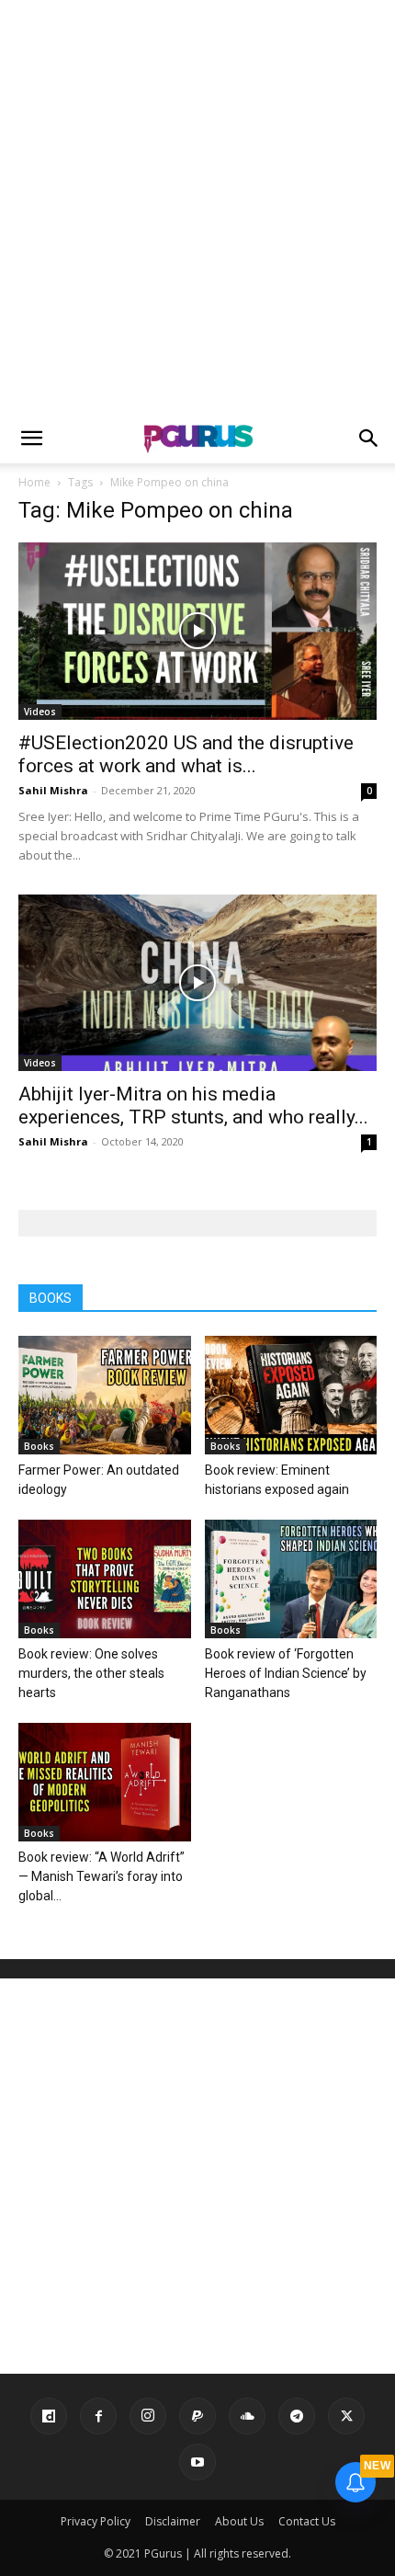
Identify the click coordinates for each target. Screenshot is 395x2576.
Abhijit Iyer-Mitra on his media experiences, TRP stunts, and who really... (193, 1106)
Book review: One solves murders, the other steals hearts (91, 1673)
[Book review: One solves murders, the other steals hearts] (105, 1579)
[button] (31, 439)
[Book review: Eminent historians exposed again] (291, 1395)
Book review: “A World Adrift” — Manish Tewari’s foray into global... (102, 1876)
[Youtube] (197, 2462)
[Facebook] (98, 2416)
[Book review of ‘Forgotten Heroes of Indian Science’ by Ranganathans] (291, 1579)
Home (34, 482)
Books (39, 1446)
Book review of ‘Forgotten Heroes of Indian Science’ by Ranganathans (286, 1673)
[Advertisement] (197, 207)
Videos (40, 712)
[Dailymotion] (49, 2416)
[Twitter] (346, 2416)
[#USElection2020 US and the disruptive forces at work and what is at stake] (197, 631)
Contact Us (307, 2521)
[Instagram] (148, 2416)
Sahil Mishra (53, 790)
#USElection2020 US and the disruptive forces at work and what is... (186, 754)
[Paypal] (197, 2416)
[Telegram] (297, 2416)
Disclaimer (173, 2521)
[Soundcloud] (247, 2416)
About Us (239, 2521)
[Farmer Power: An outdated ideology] (105, 1395)
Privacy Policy (96, 2521)
